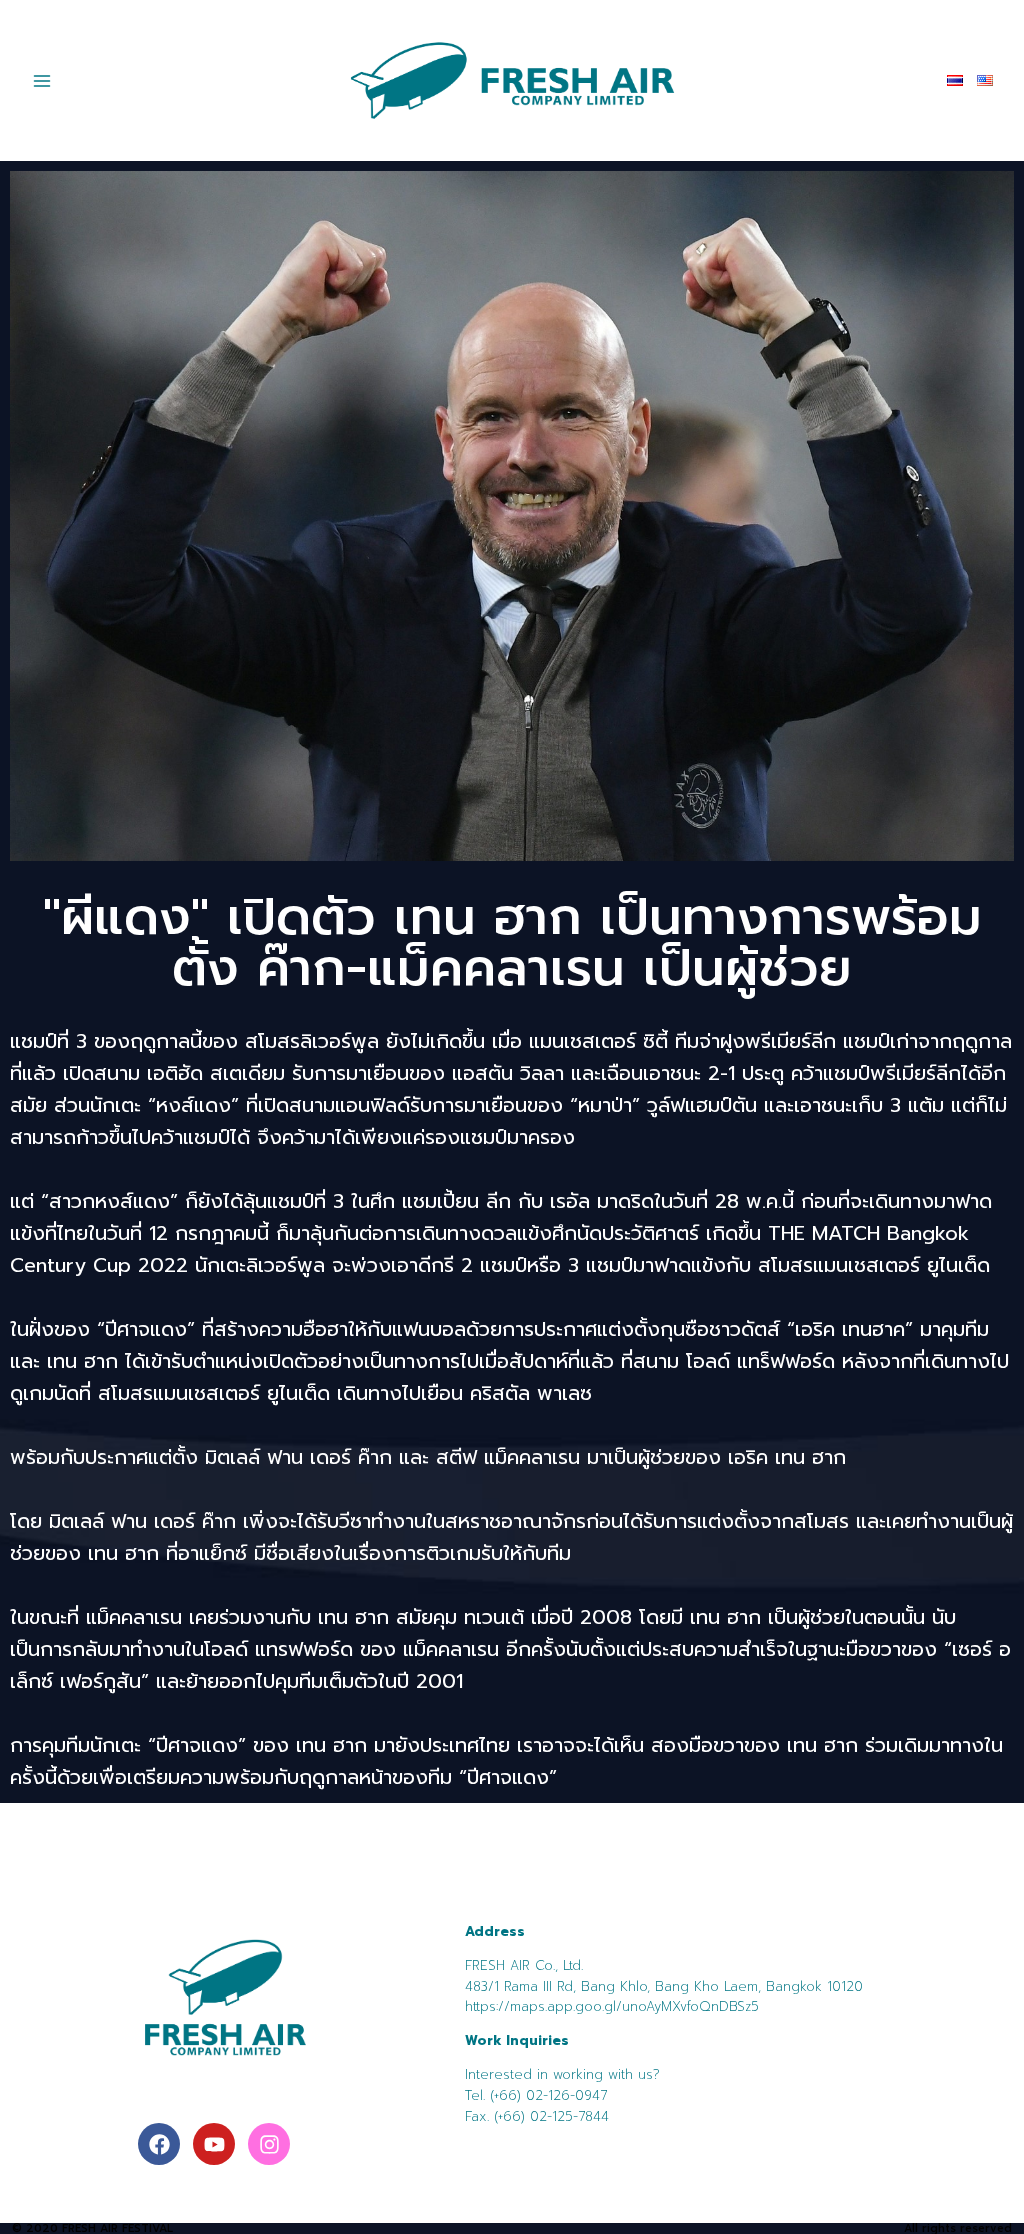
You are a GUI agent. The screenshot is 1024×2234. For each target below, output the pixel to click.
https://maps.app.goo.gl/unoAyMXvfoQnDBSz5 (612, 2006)
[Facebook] (159, 2144)
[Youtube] (214, 2144)
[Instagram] (269, 2144)
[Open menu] (42, 80)
